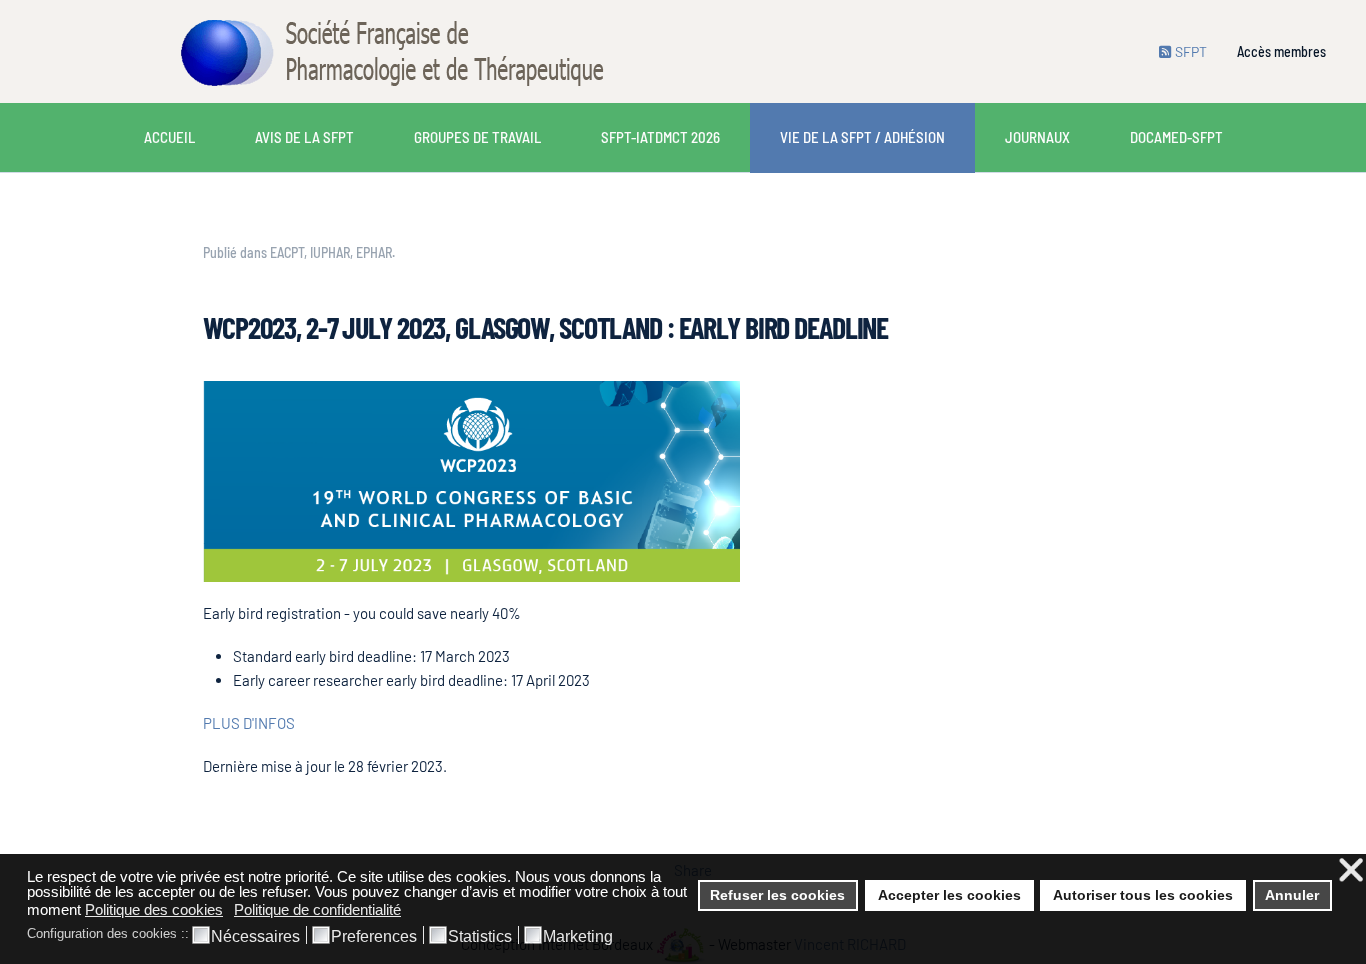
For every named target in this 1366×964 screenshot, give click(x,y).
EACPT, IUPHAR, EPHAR (331, 252)
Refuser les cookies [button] (777, 895)
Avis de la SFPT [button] (304, 137)
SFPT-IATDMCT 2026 (660, 137)
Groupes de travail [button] (477, 137)
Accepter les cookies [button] (949, 895)
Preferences (374, 936)
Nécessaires (255, 936)
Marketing (578, 936)
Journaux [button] (1037, 137)
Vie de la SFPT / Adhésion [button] (862, 137)
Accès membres (1281, 51)
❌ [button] (1351, 870)
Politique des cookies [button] (154, 909)
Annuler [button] (1292, 895)
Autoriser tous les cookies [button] (1143, 895)
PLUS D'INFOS (249, 723)
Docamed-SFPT (1176, 137)
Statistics (480, 936)
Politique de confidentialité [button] (317, 909)
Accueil (169, 137)
